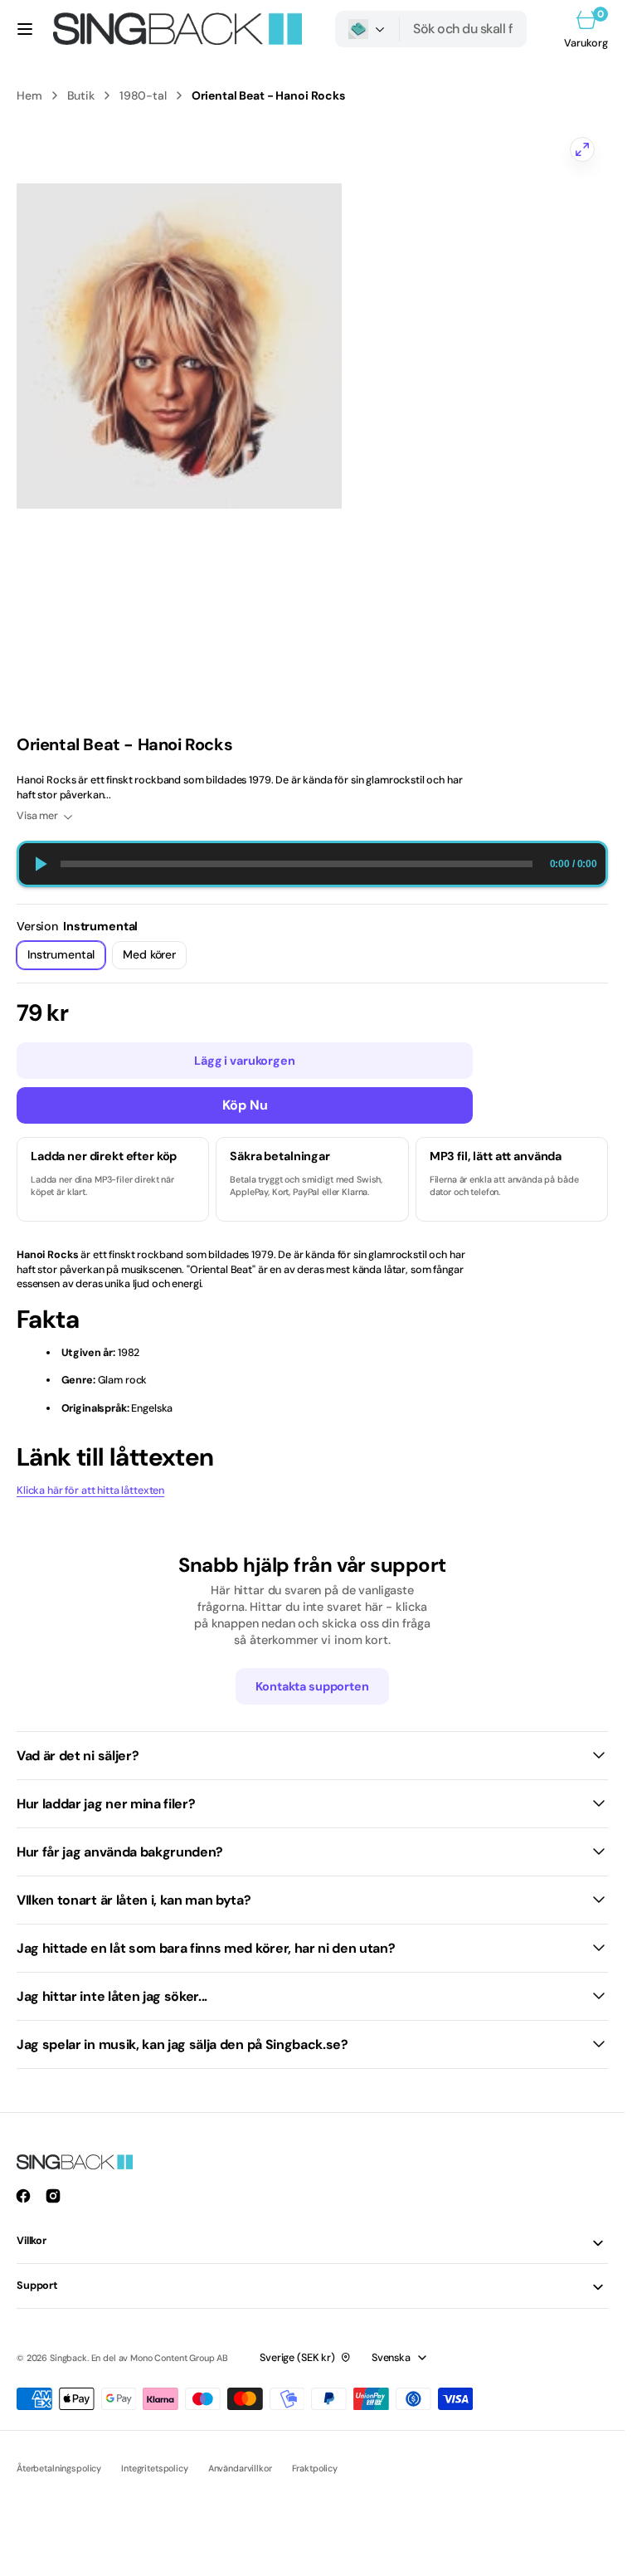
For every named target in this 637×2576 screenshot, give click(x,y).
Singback (68, 2358)
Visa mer (37, 816)
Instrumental (66, 958)
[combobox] (463, 29)
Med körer (155, 958)
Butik (81, 95)
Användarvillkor (240, 2468)
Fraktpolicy (315, 2468)
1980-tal (143, 95)
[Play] (40, 864)
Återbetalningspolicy (59, 2468)
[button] (25, 29)
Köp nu (245, 1105)
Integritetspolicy (155, 2468)
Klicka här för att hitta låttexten (90, 1490)
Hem (29, 95)
